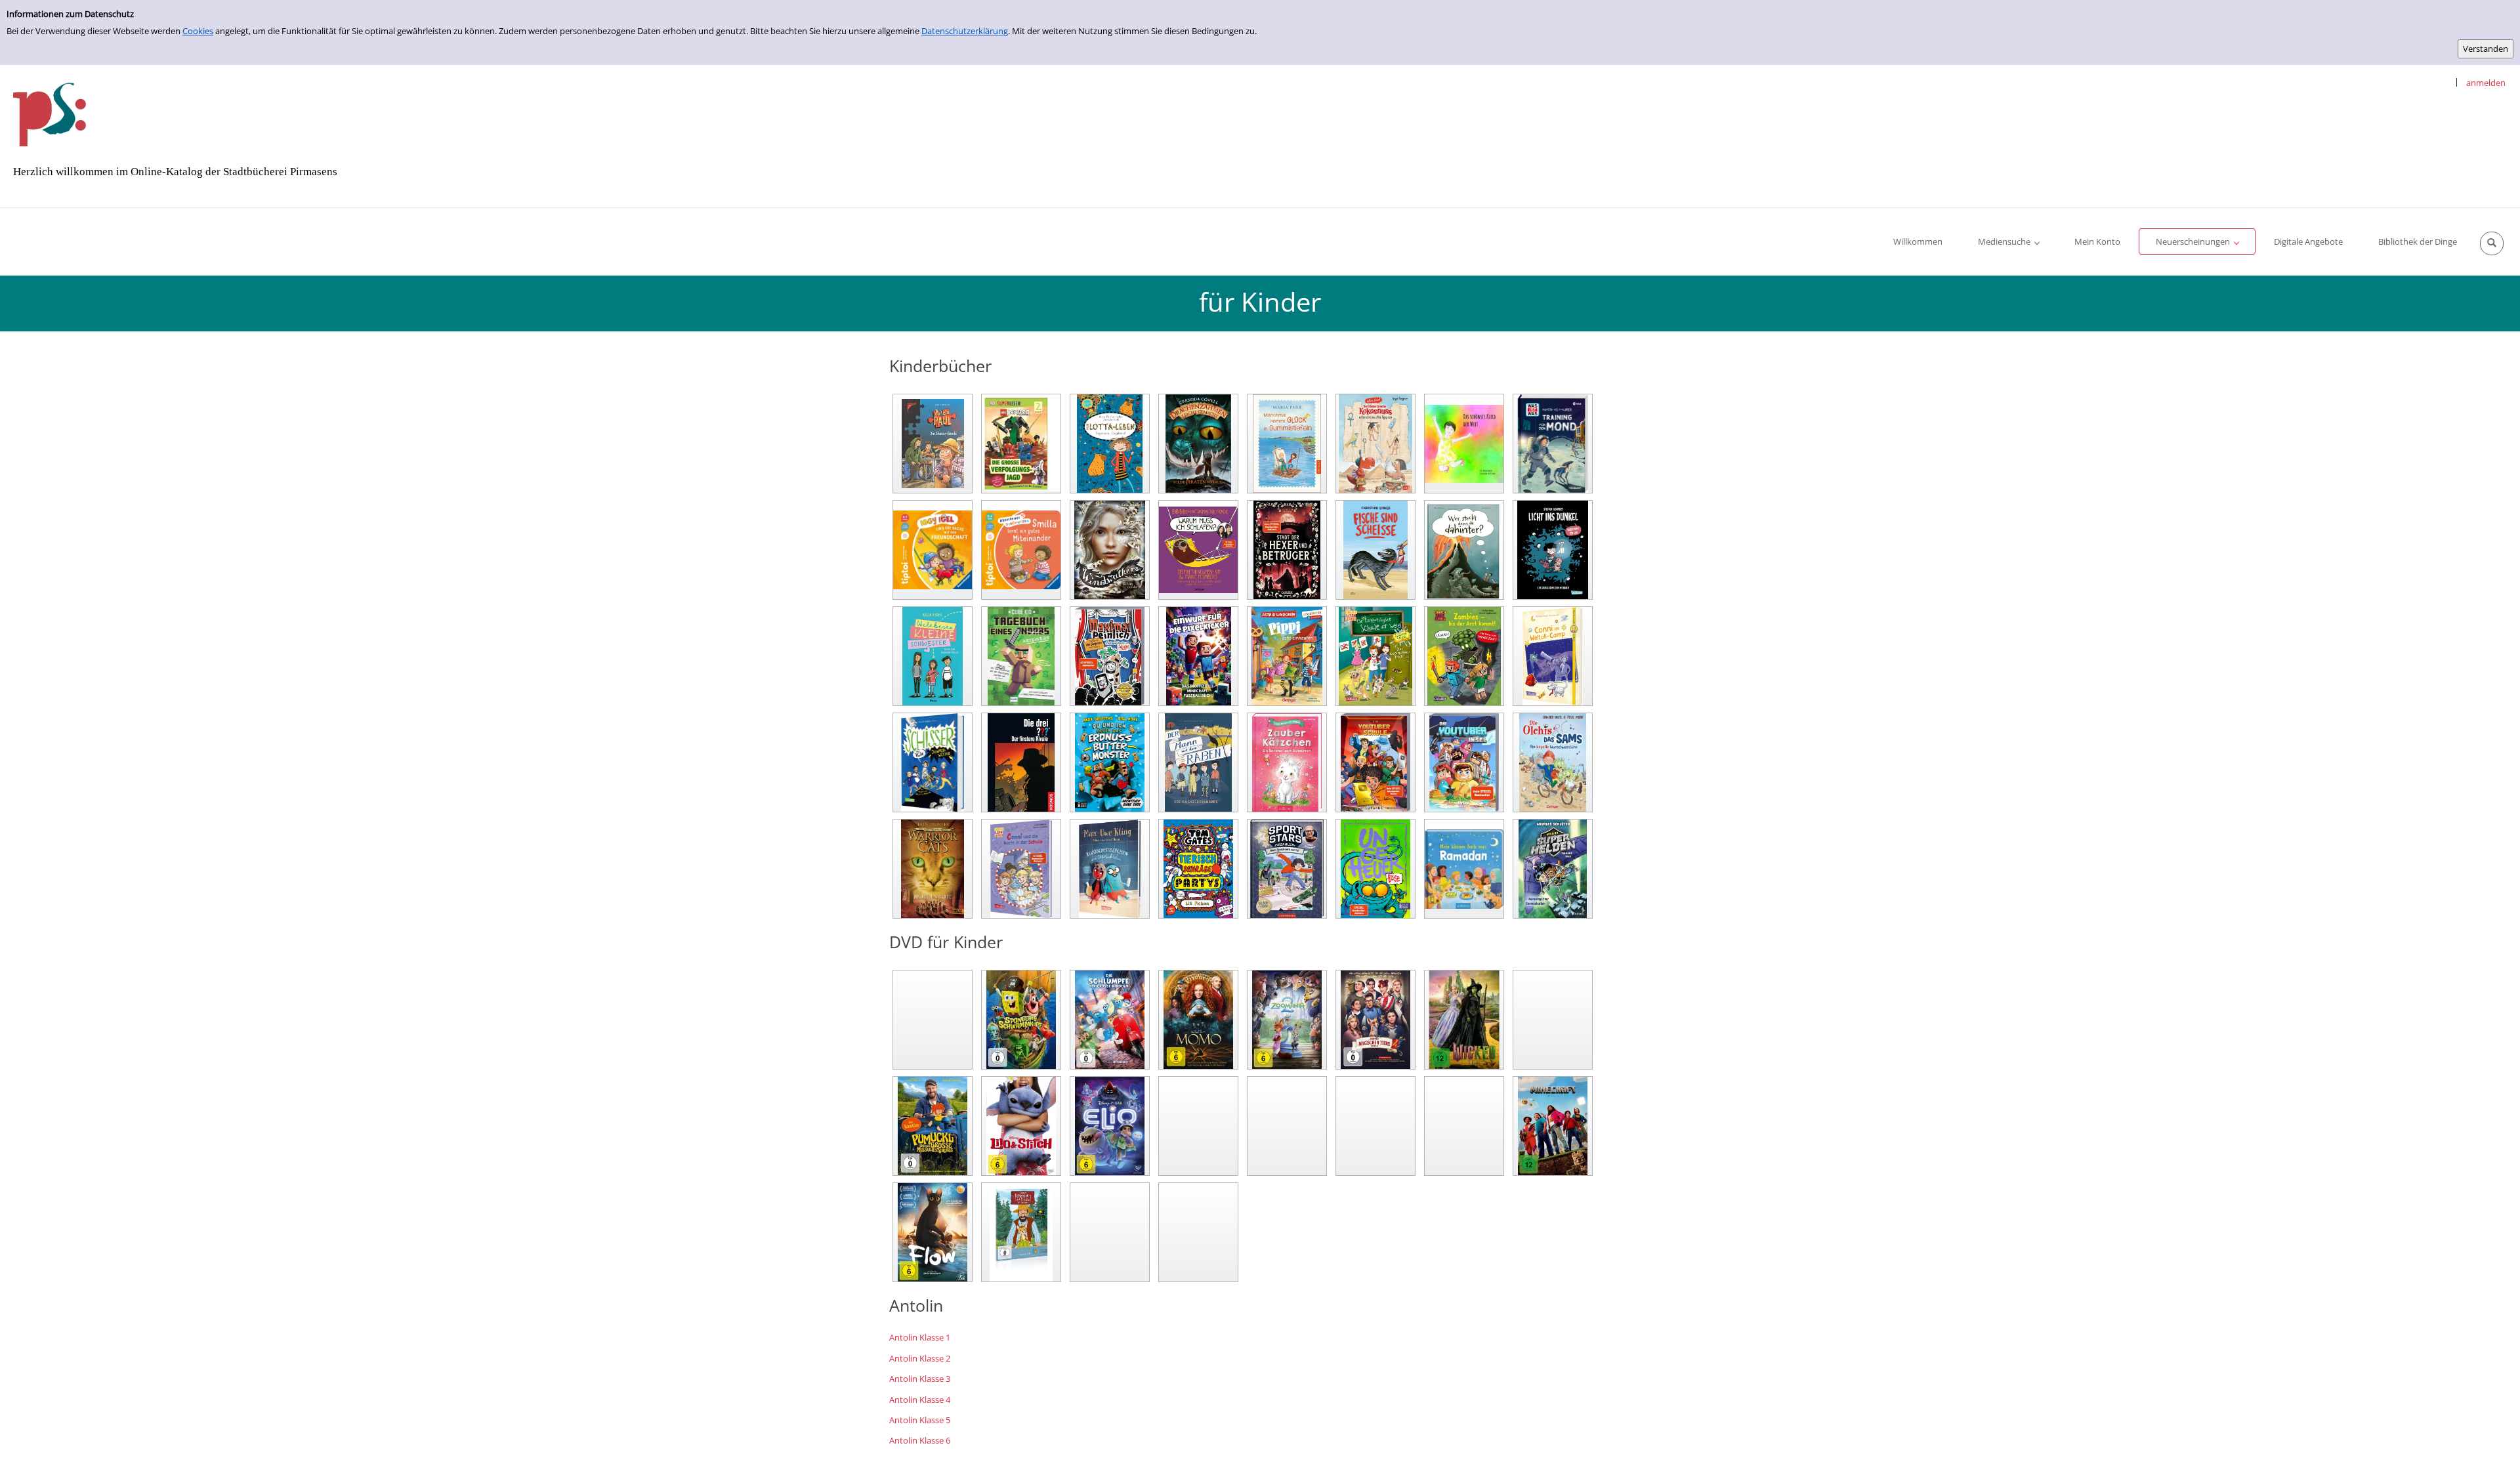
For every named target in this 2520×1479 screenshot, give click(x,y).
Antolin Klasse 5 (920, 1420)
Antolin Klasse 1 (920, 1337)
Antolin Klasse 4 (920, 1400)
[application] (2008, 241)
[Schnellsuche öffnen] (2492, 243)
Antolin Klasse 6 (920, 1440)
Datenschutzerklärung (965, 31)
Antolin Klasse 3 (920, 1379)
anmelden (2486, 83)
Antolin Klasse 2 (920, 1358)
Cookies (198, 31)
